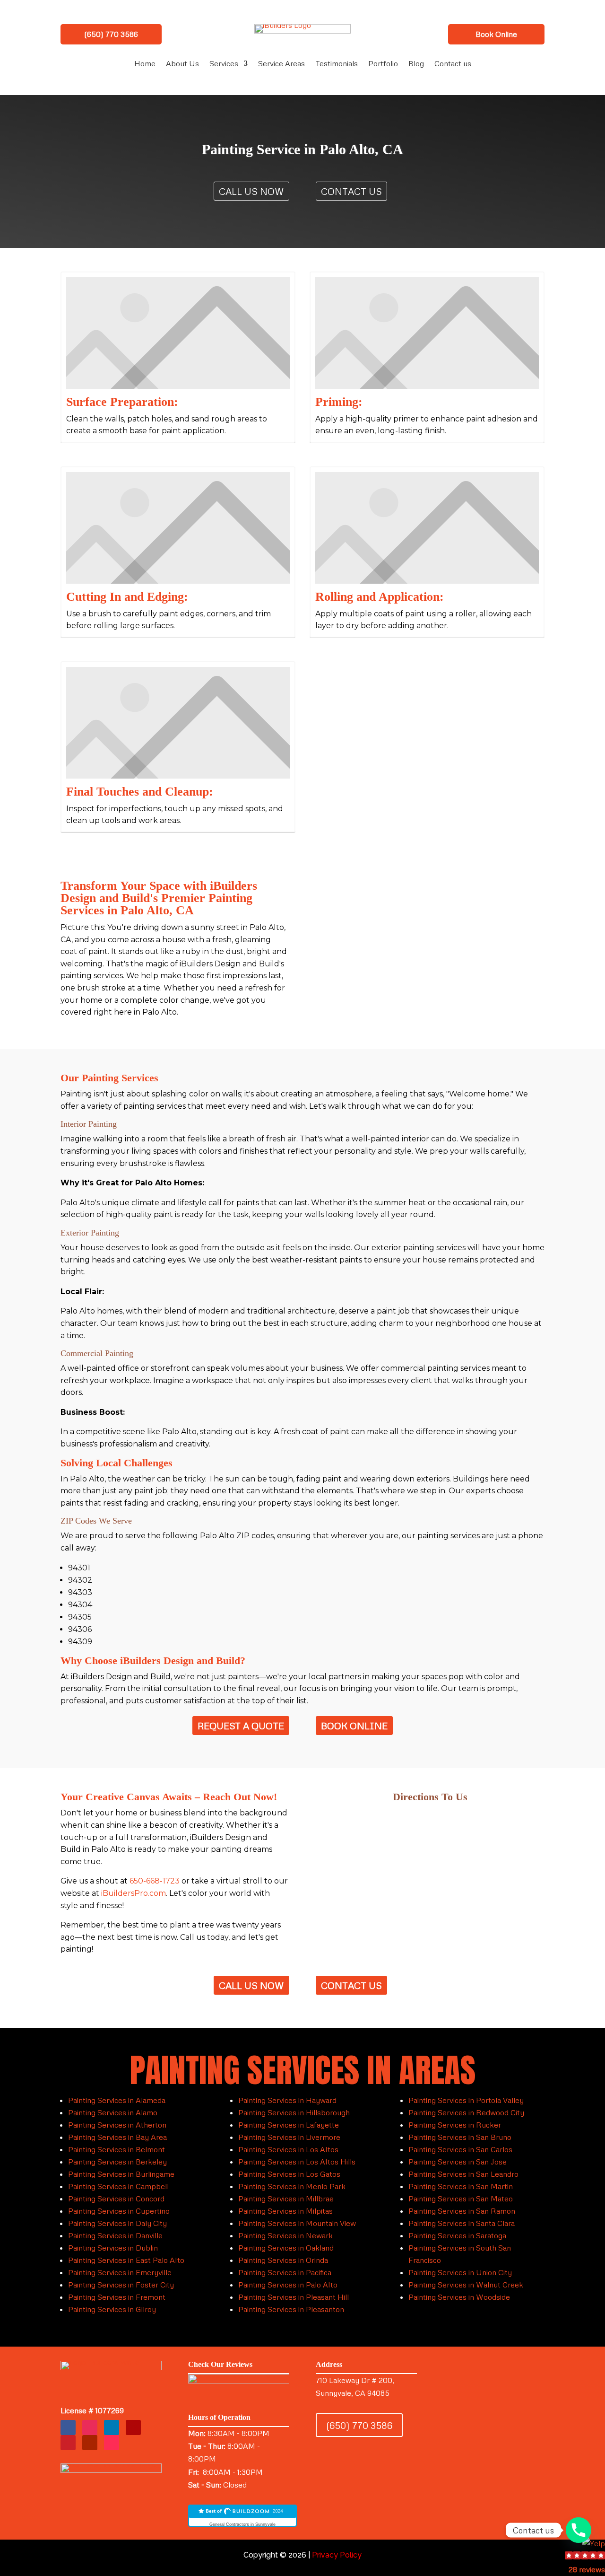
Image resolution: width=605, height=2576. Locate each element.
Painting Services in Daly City (117, 2223)
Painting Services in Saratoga (457, 2235)
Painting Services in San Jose (458, 2162)
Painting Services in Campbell (118, 2186)
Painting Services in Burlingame (121, 2174)
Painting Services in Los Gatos (289, 2174)
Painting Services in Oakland (286, 2248)
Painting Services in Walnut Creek (466, 2285)
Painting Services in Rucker (455, 2125)
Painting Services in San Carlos (460, 2149)
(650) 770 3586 (111, 34)
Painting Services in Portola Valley (466, 2100)
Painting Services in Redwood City (466, 2112)
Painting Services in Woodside (459, 2297)
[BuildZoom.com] (242, 2516)
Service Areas (281, 64)
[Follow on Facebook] (68, 2427)
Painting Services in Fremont (117, 2297)
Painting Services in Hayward (287, 2100)
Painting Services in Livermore (289, 2137)
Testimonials (337, 64)
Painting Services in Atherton (117, 2125)
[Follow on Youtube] (90, 2443)
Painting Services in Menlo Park (292, 2186)
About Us (182, 64)
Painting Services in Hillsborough (294, 2112)
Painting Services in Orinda (283, 2260)
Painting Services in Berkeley (117, 2162)
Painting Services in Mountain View (297, 2223)
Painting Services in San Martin (461, 2186)
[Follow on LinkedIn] (112, 2427)
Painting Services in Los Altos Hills (297, 2162)
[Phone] (579, 2530)
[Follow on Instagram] (90, 2427)
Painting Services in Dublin (113, 2248)
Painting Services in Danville (115, 2235)
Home (145, 64)
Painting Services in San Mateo (461, 2199)
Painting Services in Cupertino (119, 2211)
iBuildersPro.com (134, 1893)
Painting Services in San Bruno (460, 2137)
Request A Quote (241, 1726)
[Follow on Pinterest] (68, 2443)
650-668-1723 (155, 1881)
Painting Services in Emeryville (120, 2272)
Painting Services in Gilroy (112, 2309)
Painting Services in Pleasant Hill (294, 2297)
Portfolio (383, 64)
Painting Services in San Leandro (463, 2174)
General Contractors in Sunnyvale (242, 2524)
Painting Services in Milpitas (285, 2211)
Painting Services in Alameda (117, 2100)
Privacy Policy (337, 2555)
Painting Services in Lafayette (289, 2125)
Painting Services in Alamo (113, 2112)
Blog (416, 64)
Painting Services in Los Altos (288, 2149)
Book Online (496, 34)
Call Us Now (251, 191)
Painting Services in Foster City (121, 2285)
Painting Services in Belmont (117, 2149)
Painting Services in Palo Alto (288, 2285)
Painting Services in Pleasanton (291, 2309)
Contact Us (351, 191)
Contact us (453, 64)
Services (224, 64)
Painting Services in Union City (460, 2272)
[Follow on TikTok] (112, 2443)
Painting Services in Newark (285, 2235)
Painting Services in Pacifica (285, 2272)
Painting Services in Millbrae (286, 2199)
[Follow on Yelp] (133, 2427)
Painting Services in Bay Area (117, 2137)
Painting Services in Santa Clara (462, 2223)
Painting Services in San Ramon (462, 2211)
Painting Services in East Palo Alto (126, 2260)
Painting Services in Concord (116, 2199)
